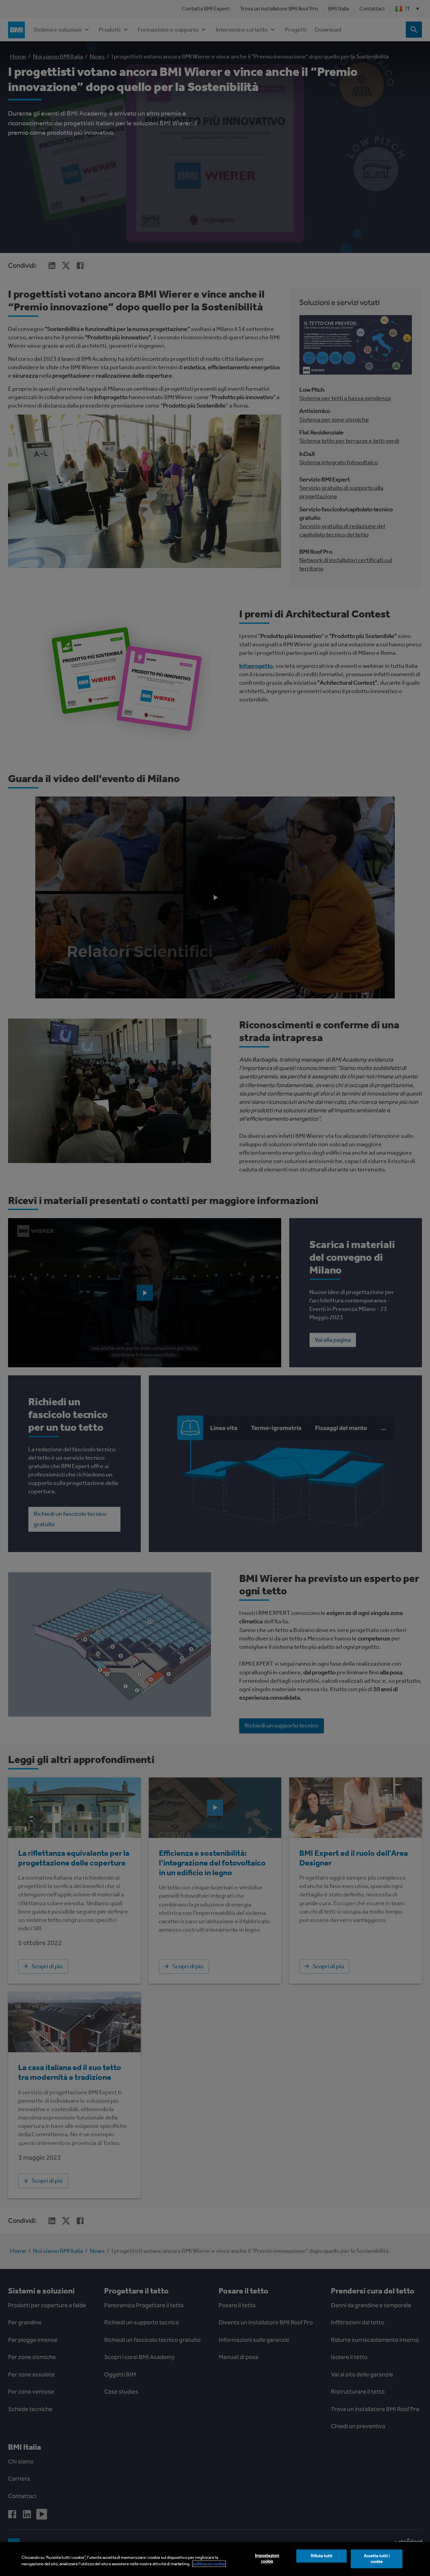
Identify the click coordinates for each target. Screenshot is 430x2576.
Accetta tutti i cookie (377, 2559)
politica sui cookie (209, 2564)
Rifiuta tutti (322, 2556)
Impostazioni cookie (267, 2559)
